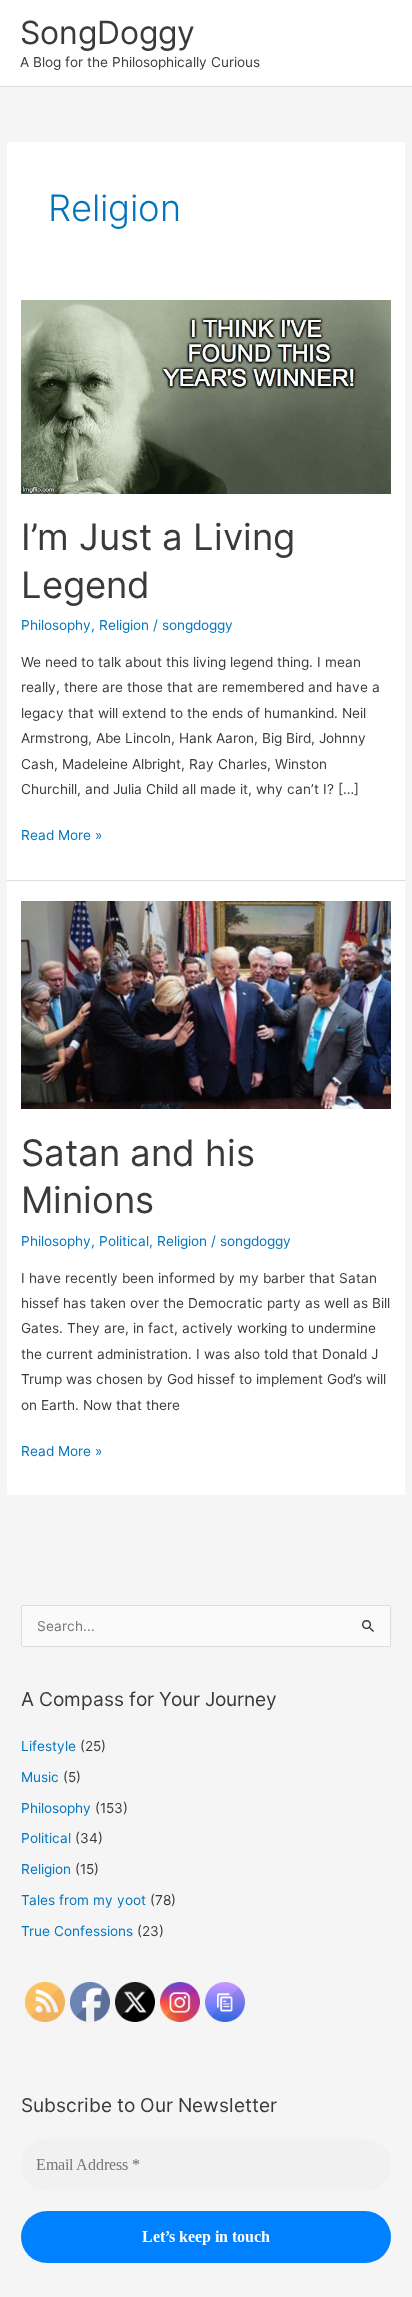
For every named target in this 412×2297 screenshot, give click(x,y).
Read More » (61, 837)
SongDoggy (107, 32)
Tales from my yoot (83, 1900)
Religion (124, 625)
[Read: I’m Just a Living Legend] (206, 395)
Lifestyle (48, 1746)
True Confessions (77, 1931)
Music (40, 1777)
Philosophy (56, 625)
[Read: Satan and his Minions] (206, 1004)
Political (124, 1241)
